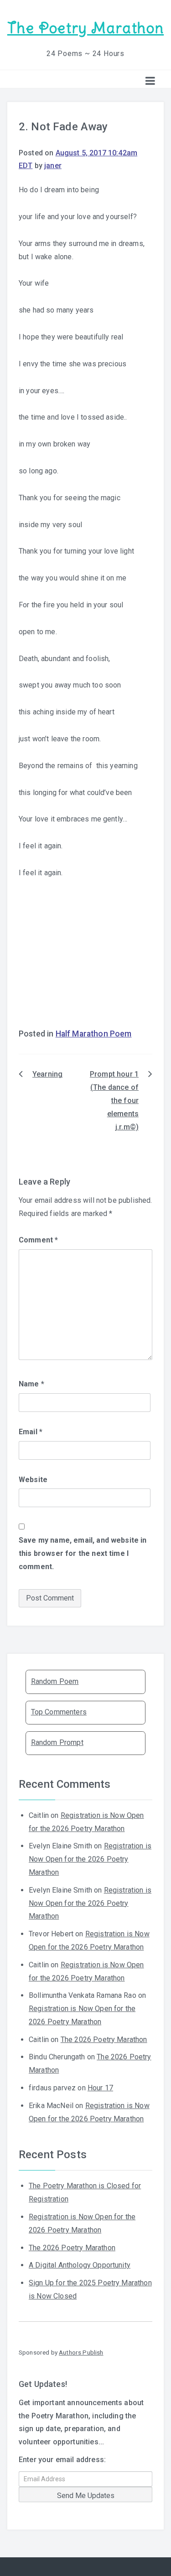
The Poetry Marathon (85, 28)
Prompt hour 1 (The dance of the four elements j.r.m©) (114, 1100)
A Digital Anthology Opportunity (80, 2265)
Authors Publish (81, 2352)
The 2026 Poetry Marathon (104, 2040)
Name (31, 1384)
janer (53, 166)
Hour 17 (100, 2088)
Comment (38, 1240)
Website (33, 1480)
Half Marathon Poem (94, 1034)
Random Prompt (57, 1742)
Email (31, 1432)
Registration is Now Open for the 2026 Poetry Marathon (90, 1859)
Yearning (47, 1074)
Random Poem (55, 1681)
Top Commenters (59, 1712)
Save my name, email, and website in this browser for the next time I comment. (83, 1553)
